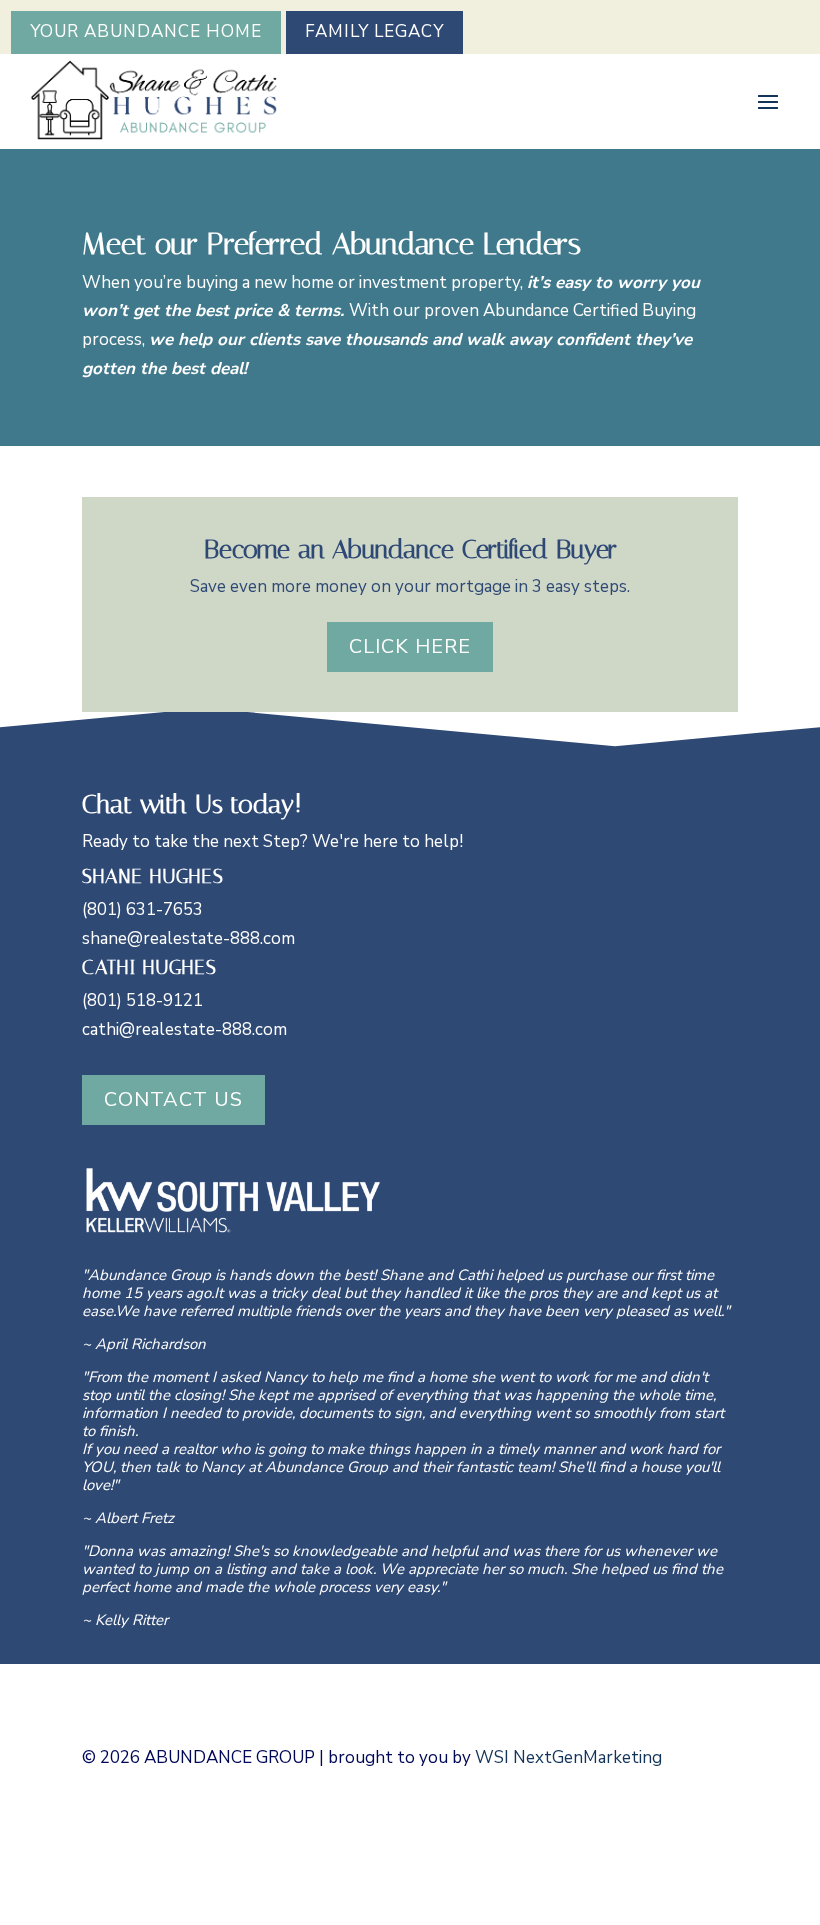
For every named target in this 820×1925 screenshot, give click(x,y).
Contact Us (173, 1099)
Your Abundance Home (146, 31)
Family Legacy (374, 31)
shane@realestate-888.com (188, 938)
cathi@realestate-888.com (184, 1029)
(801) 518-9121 (142, 1000)
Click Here (410, 646)
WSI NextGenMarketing (568, 1757)
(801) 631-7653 (142, 909)
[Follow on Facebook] (712, 1819)
